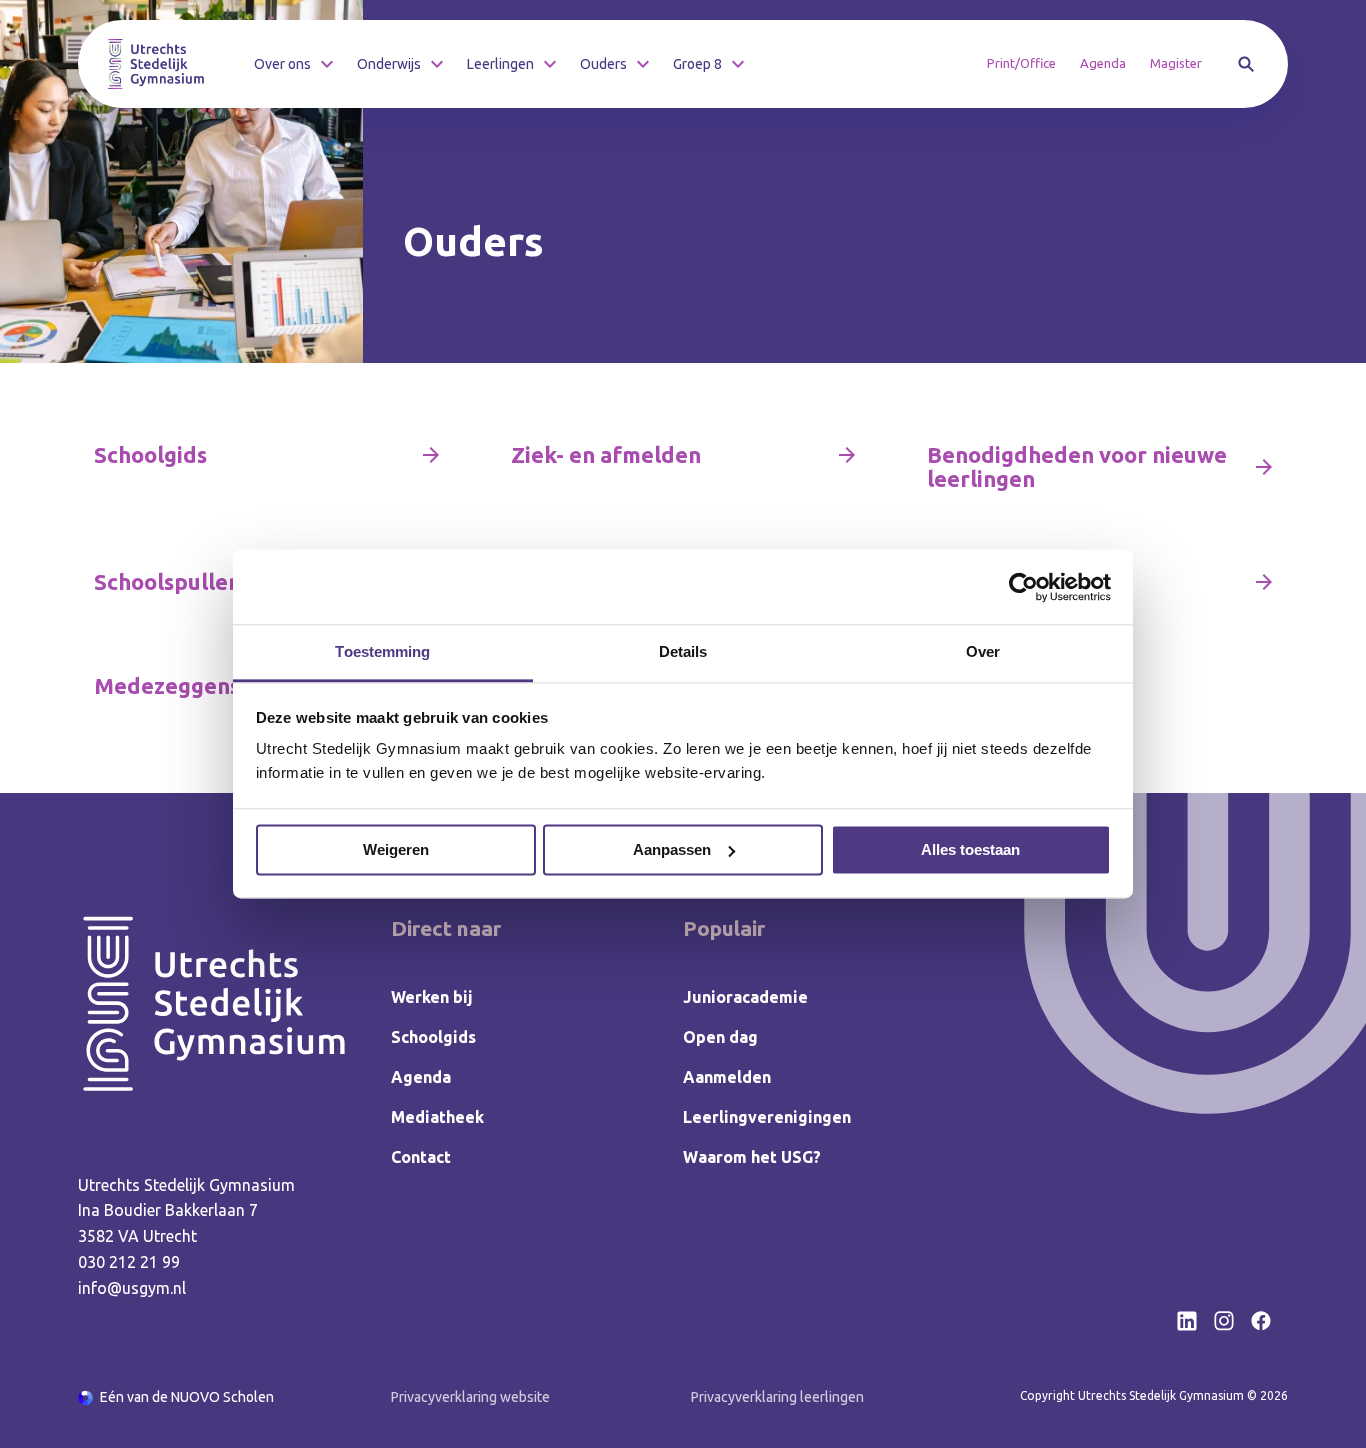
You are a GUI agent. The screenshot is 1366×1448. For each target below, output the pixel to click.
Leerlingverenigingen (767, 1117)
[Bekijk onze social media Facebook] (1261, 1321)
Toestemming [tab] (382, 651)
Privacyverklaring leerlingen (777, 1397)
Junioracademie (745, 997)
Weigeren (396, 849)
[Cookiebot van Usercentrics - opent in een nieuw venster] (1023, 587)
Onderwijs (389, 64)
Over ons (282, 64)
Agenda (1103, 63)
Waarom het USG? (752, 1157)
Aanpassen (672, 849)
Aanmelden (727, 1077)
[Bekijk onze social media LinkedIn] (1187, 1321)
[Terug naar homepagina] (156, 64)
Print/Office (1021, 63)
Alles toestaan (970, 849)
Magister (1176, 63)
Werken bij (432, 997)
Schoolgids (433, 1037)
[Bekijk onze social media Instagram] (1224, 1321)
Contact (421, 1157)
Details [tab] (683, 651)
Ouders (603, 64)
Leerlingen (500, 64)
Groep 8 (697, 64)
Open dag (720, 1037)
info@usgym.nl (132, 1288)
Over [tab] (983, 651)
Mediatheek (437, 1117)
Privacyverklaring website (470, 1397)
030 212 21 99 (129, 1262)
